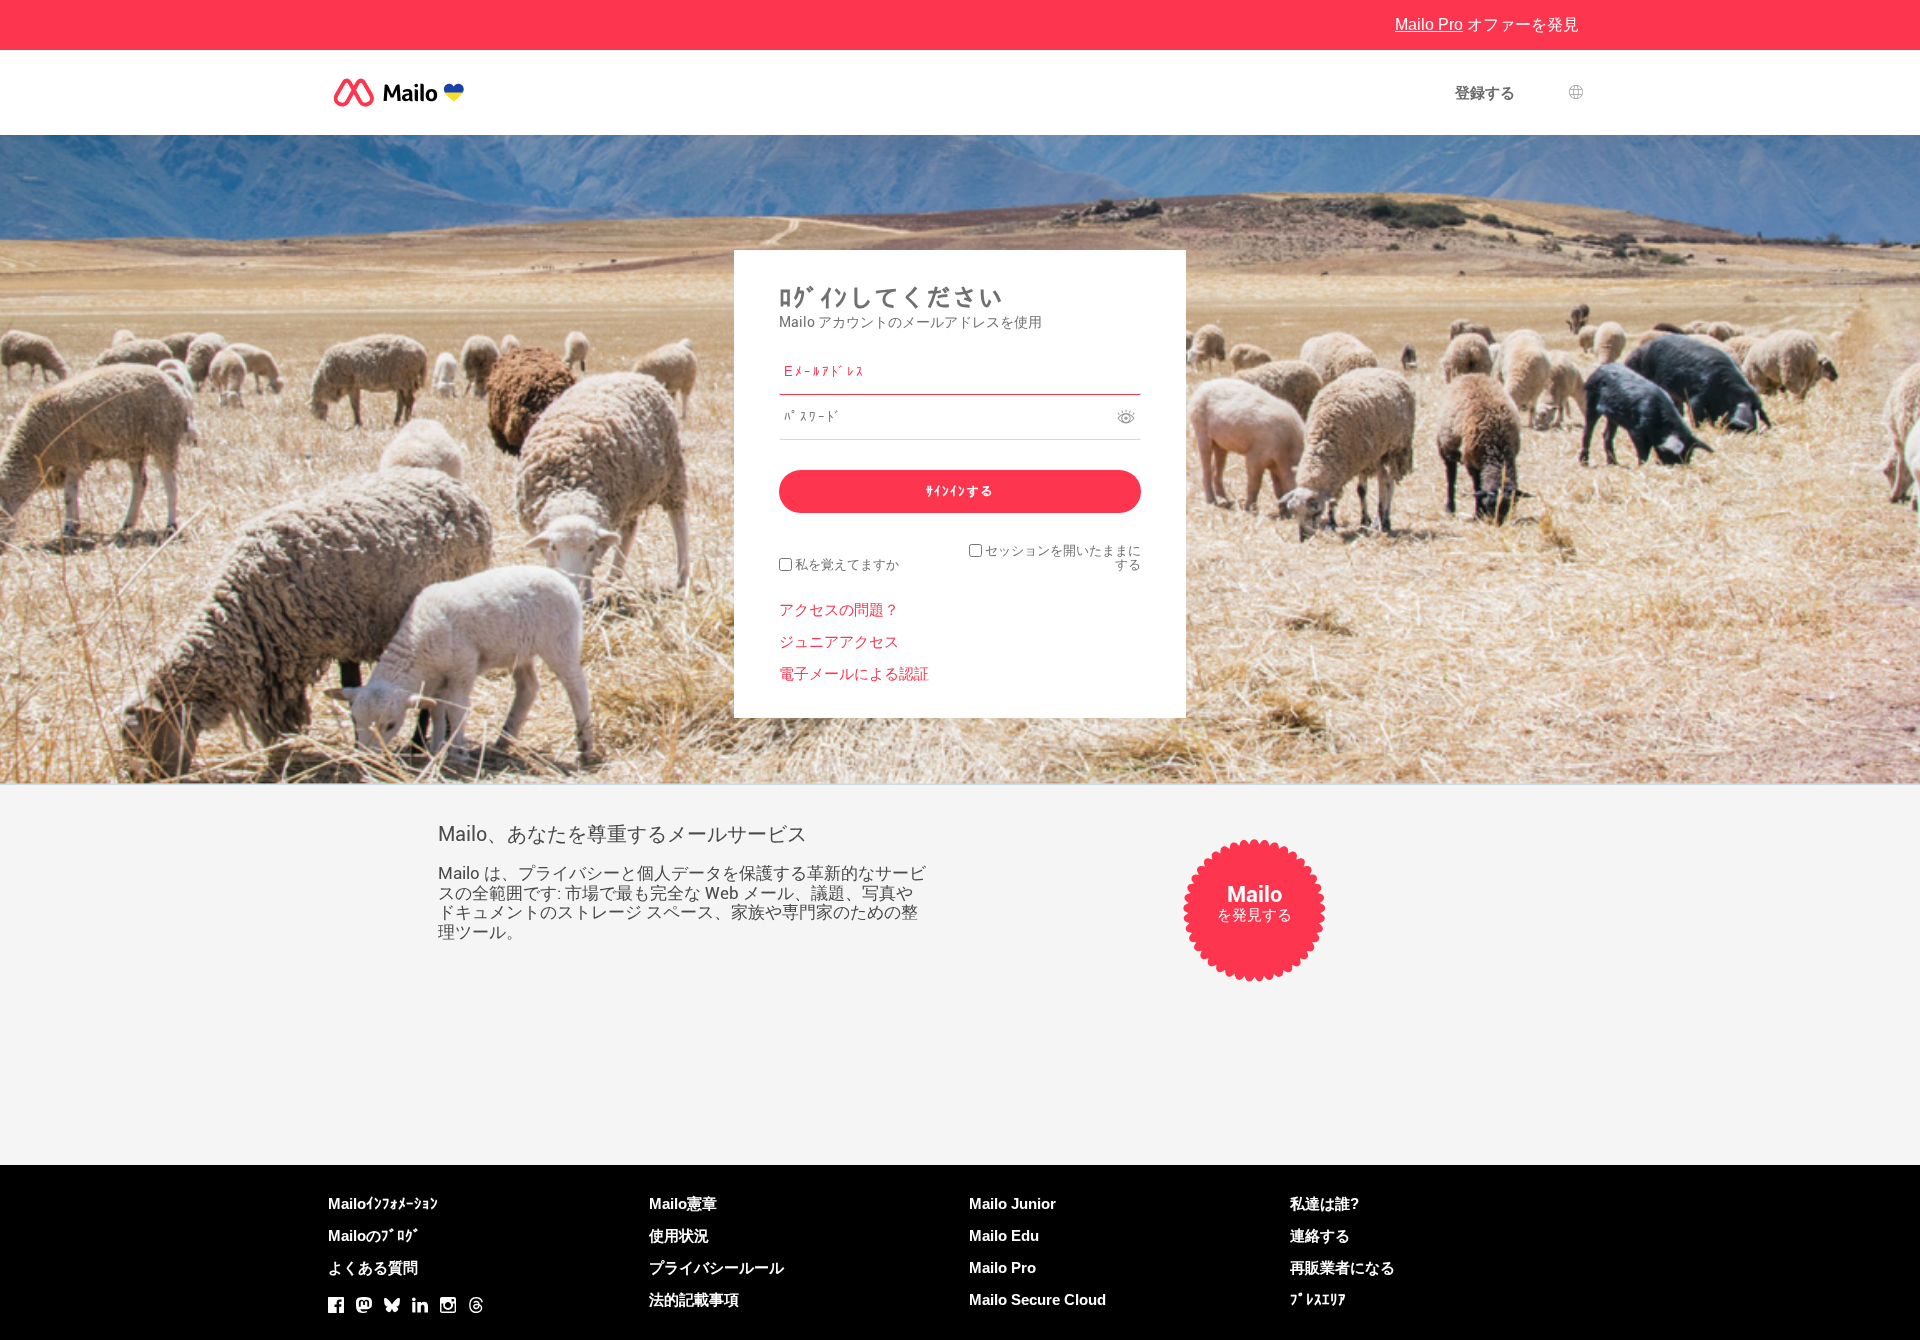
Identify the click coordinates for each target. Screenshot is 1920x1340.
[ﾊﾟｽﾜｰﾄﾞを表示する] (1126, 417)
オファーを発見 (1487, 24)
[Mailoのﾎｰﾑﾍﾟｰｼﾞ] (399, 92)
